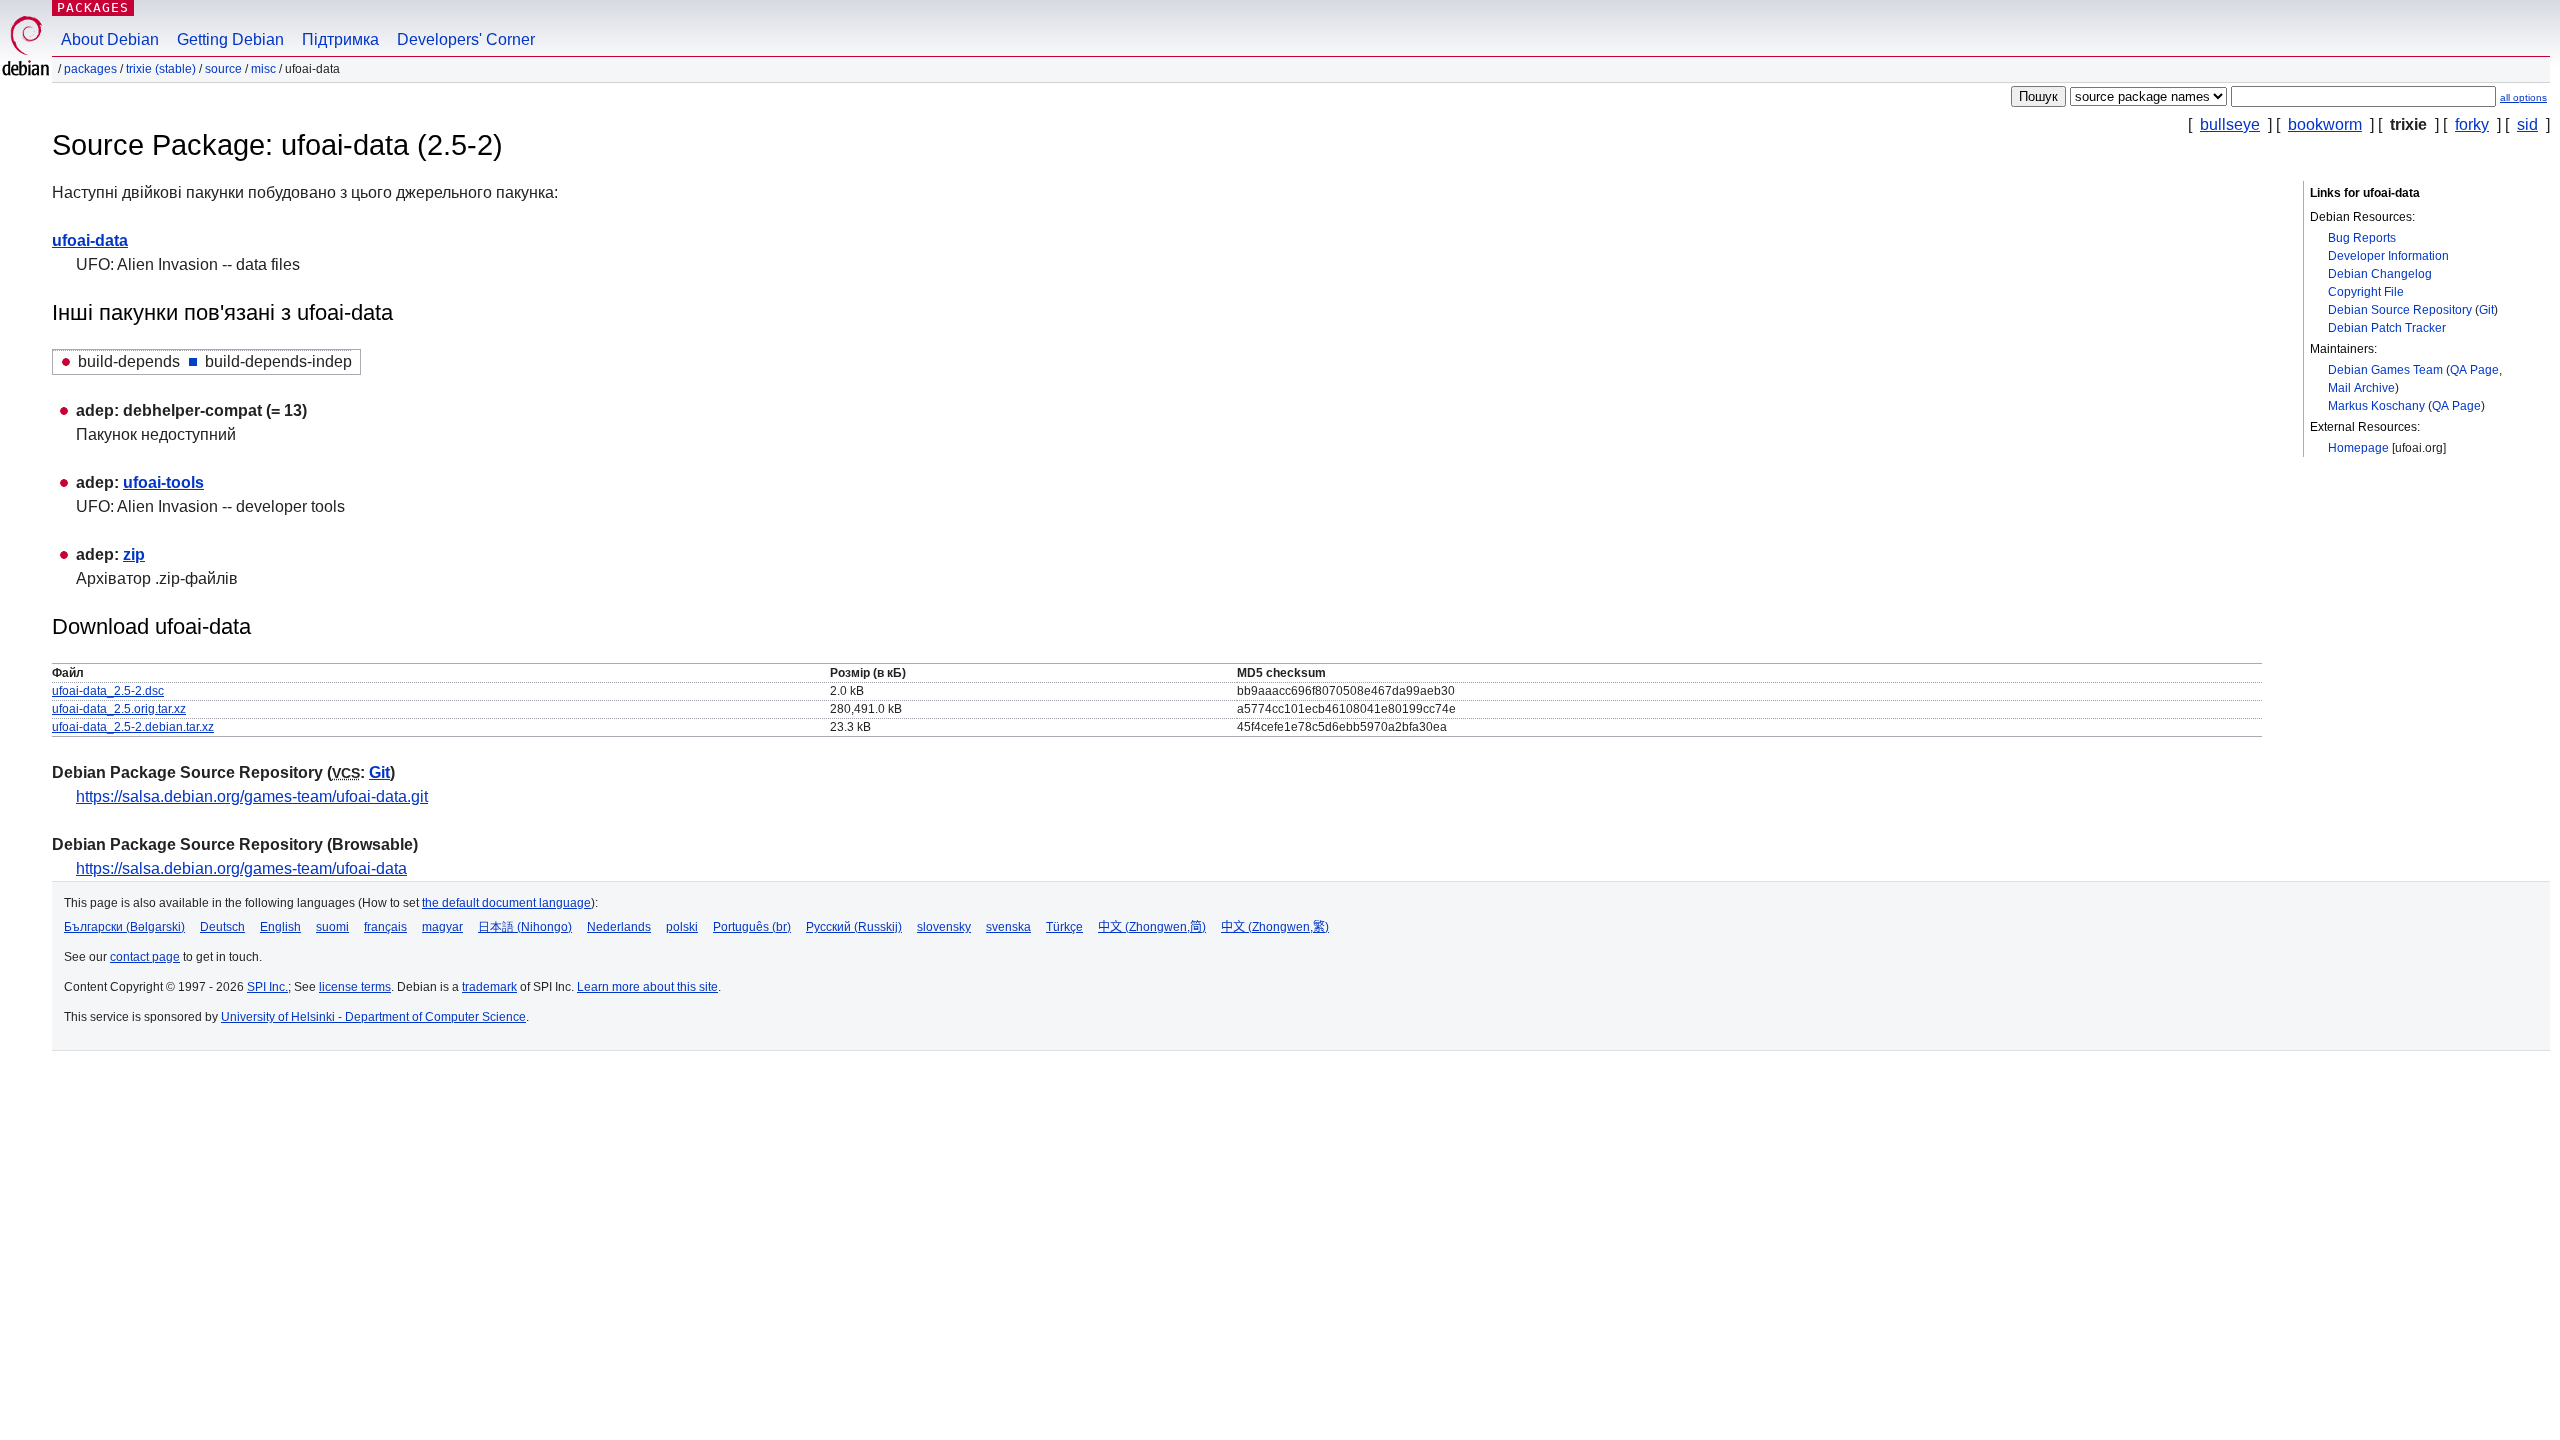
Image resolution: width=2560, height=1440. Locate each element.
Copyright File (2366, 292)
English (280, 927)
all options (2523, 97)
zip (134, 554)
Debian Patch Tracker (2387, 328)
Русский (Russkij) (854, 927)
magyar (442, 927)
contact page (145, 957)
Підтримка (340, 39)
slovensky (944, 927)
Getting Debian (230, 39)
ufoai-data (90, 240)
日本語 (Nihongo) (525, 927)
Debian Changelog (2380, 274)
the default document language (506, 903)
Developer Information (2388, 256)
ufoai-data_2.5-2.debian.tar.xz (133, 727)
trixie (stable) (161, 69)
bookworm (2325, 124)
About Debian (110, 39)
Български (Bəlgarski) (124, 927)
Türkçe (1064, 927)
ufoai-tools (163, 482)
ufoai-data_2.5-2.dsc (108, 691)
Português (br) (752, 927)
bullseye (2230, 124)
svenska (1008, 927)
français (385, 927)
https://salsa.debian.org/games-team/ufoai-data (241, 868)
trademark (489, 987)
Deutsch (222, 927)
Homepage (2358, 448)
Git (2486, 310)
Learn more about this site (647, 987)
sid (2527, 124)
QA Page (2474, 370)
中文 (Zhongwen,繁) (1275, 927)
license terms (355, 987)
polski (682, 927)
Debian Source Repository (2400, 310)
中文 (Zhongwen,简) (1152, 927)
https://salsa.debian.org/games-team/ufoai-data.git (252, 796)
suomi (332, 927)
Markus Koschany (2376, 406)
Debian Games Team (2385, 370)
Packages (93, 7)
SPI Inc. (267, 987)
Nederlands (619, 927)
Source (223, 69)
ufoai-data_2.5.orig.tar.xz (119, 709)
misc (263, 69)
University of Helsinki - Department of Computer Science (373, 1017)
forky (2472, 124)
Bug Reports (2362, 238)
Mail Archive (2361, 388)
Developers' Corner (466, 39)
